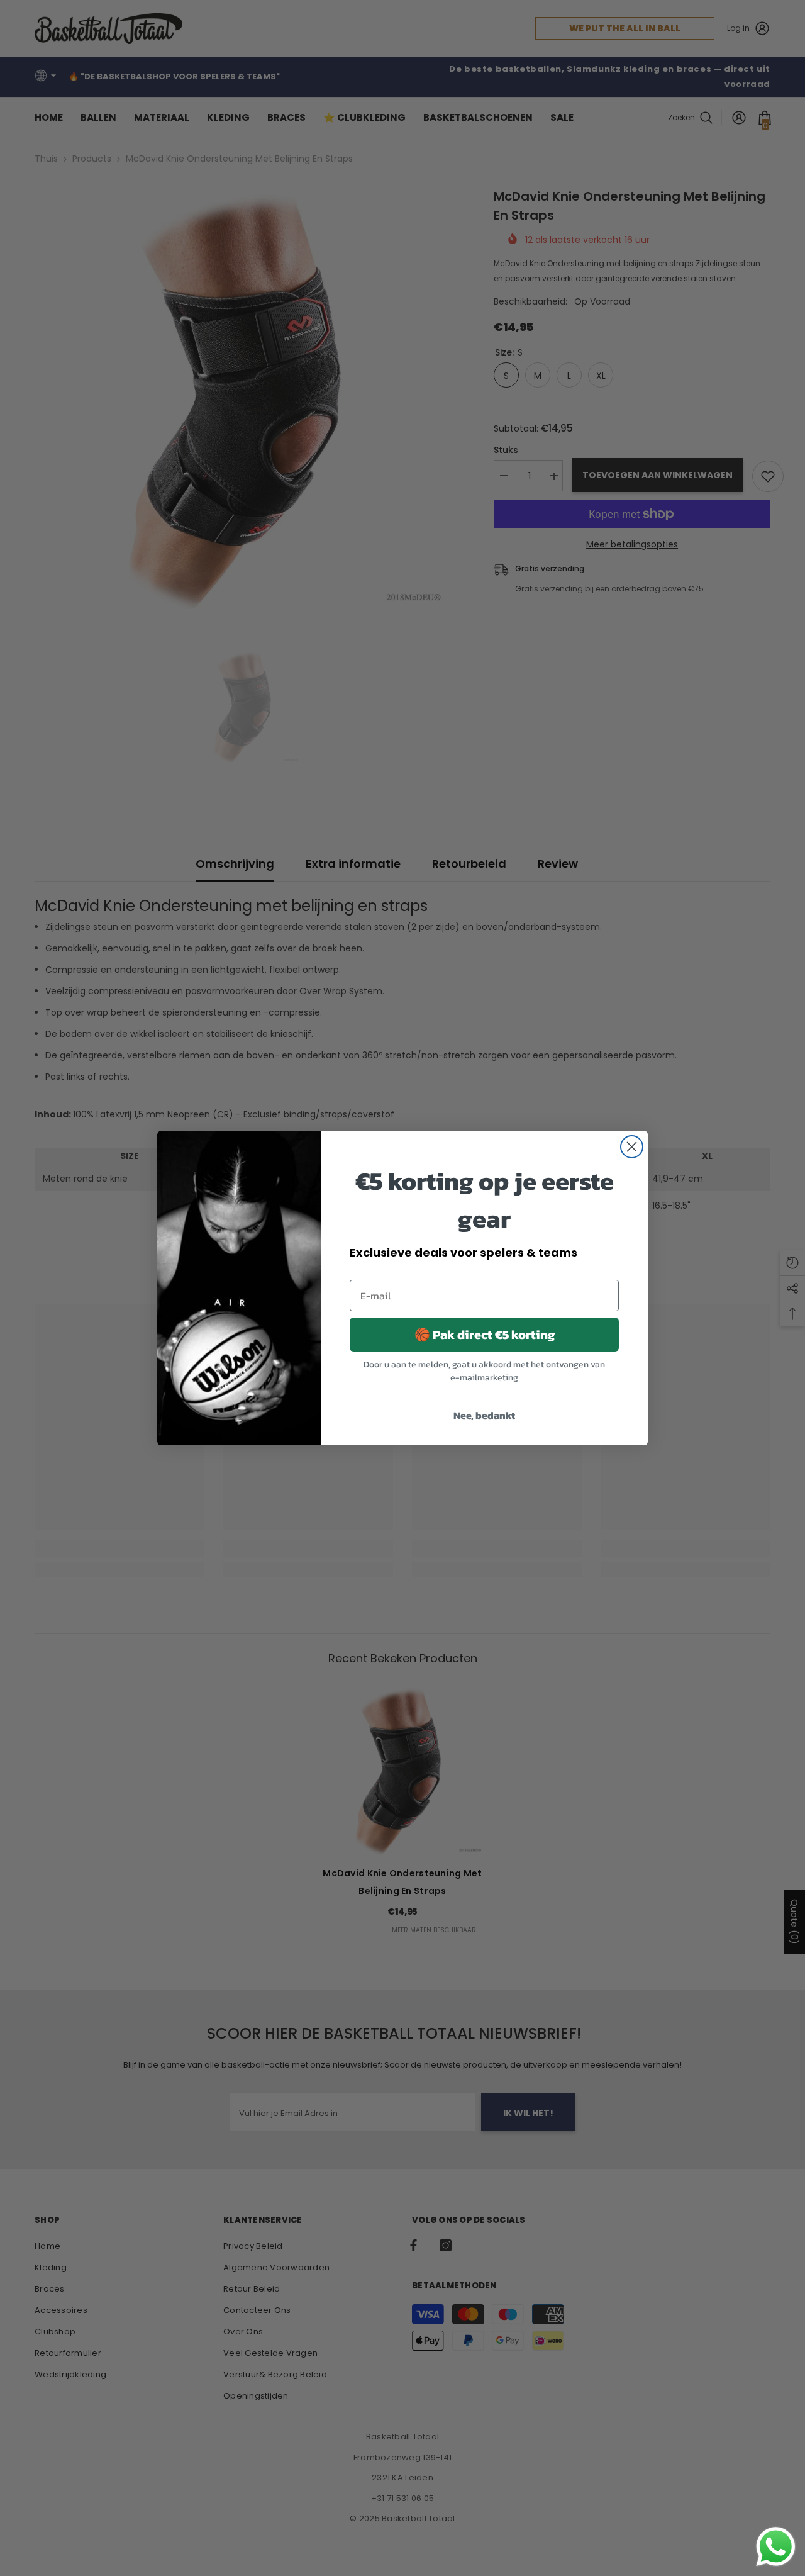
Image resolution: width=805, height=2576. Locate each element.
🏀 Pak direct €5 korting (485, 1335)
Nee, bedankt (484, 1415)
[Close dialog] (632, 1147)
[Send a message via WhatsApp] (776, 2547)
